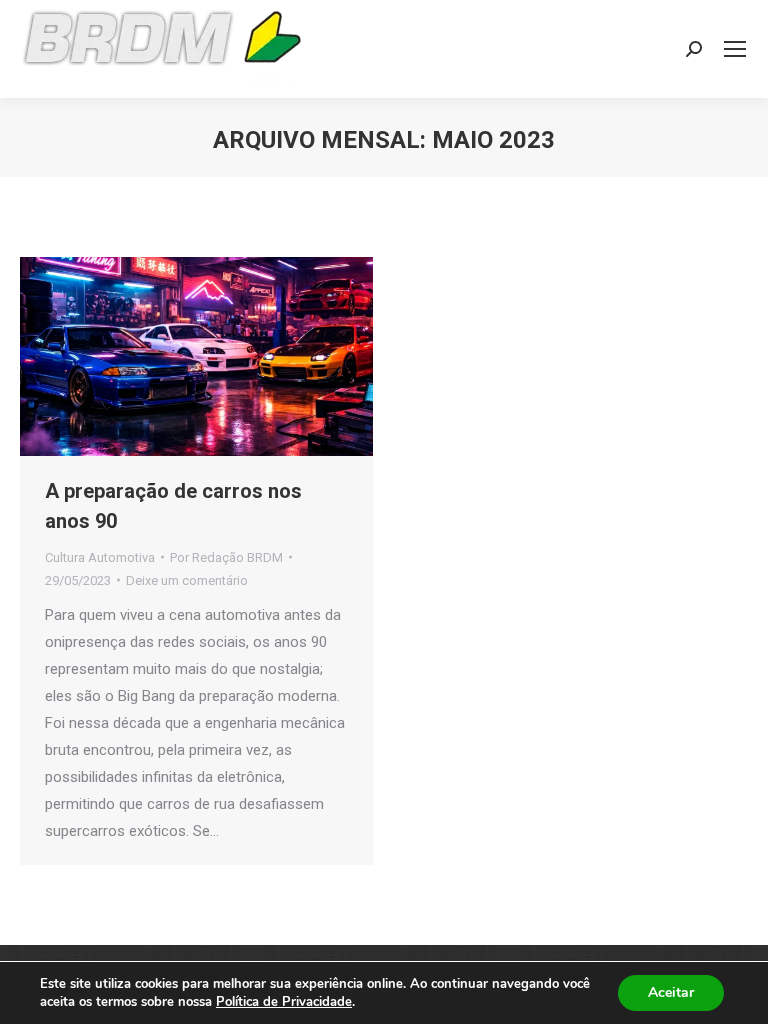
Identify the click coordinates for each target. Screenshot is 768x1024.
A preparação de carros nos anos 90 (173, 506)
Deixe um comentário (187, 580)
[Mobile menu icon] (735, 49)
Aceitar (671, 992)
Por (226, 557)
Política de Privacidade (284, 1002)
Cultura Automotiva (100, 557)
